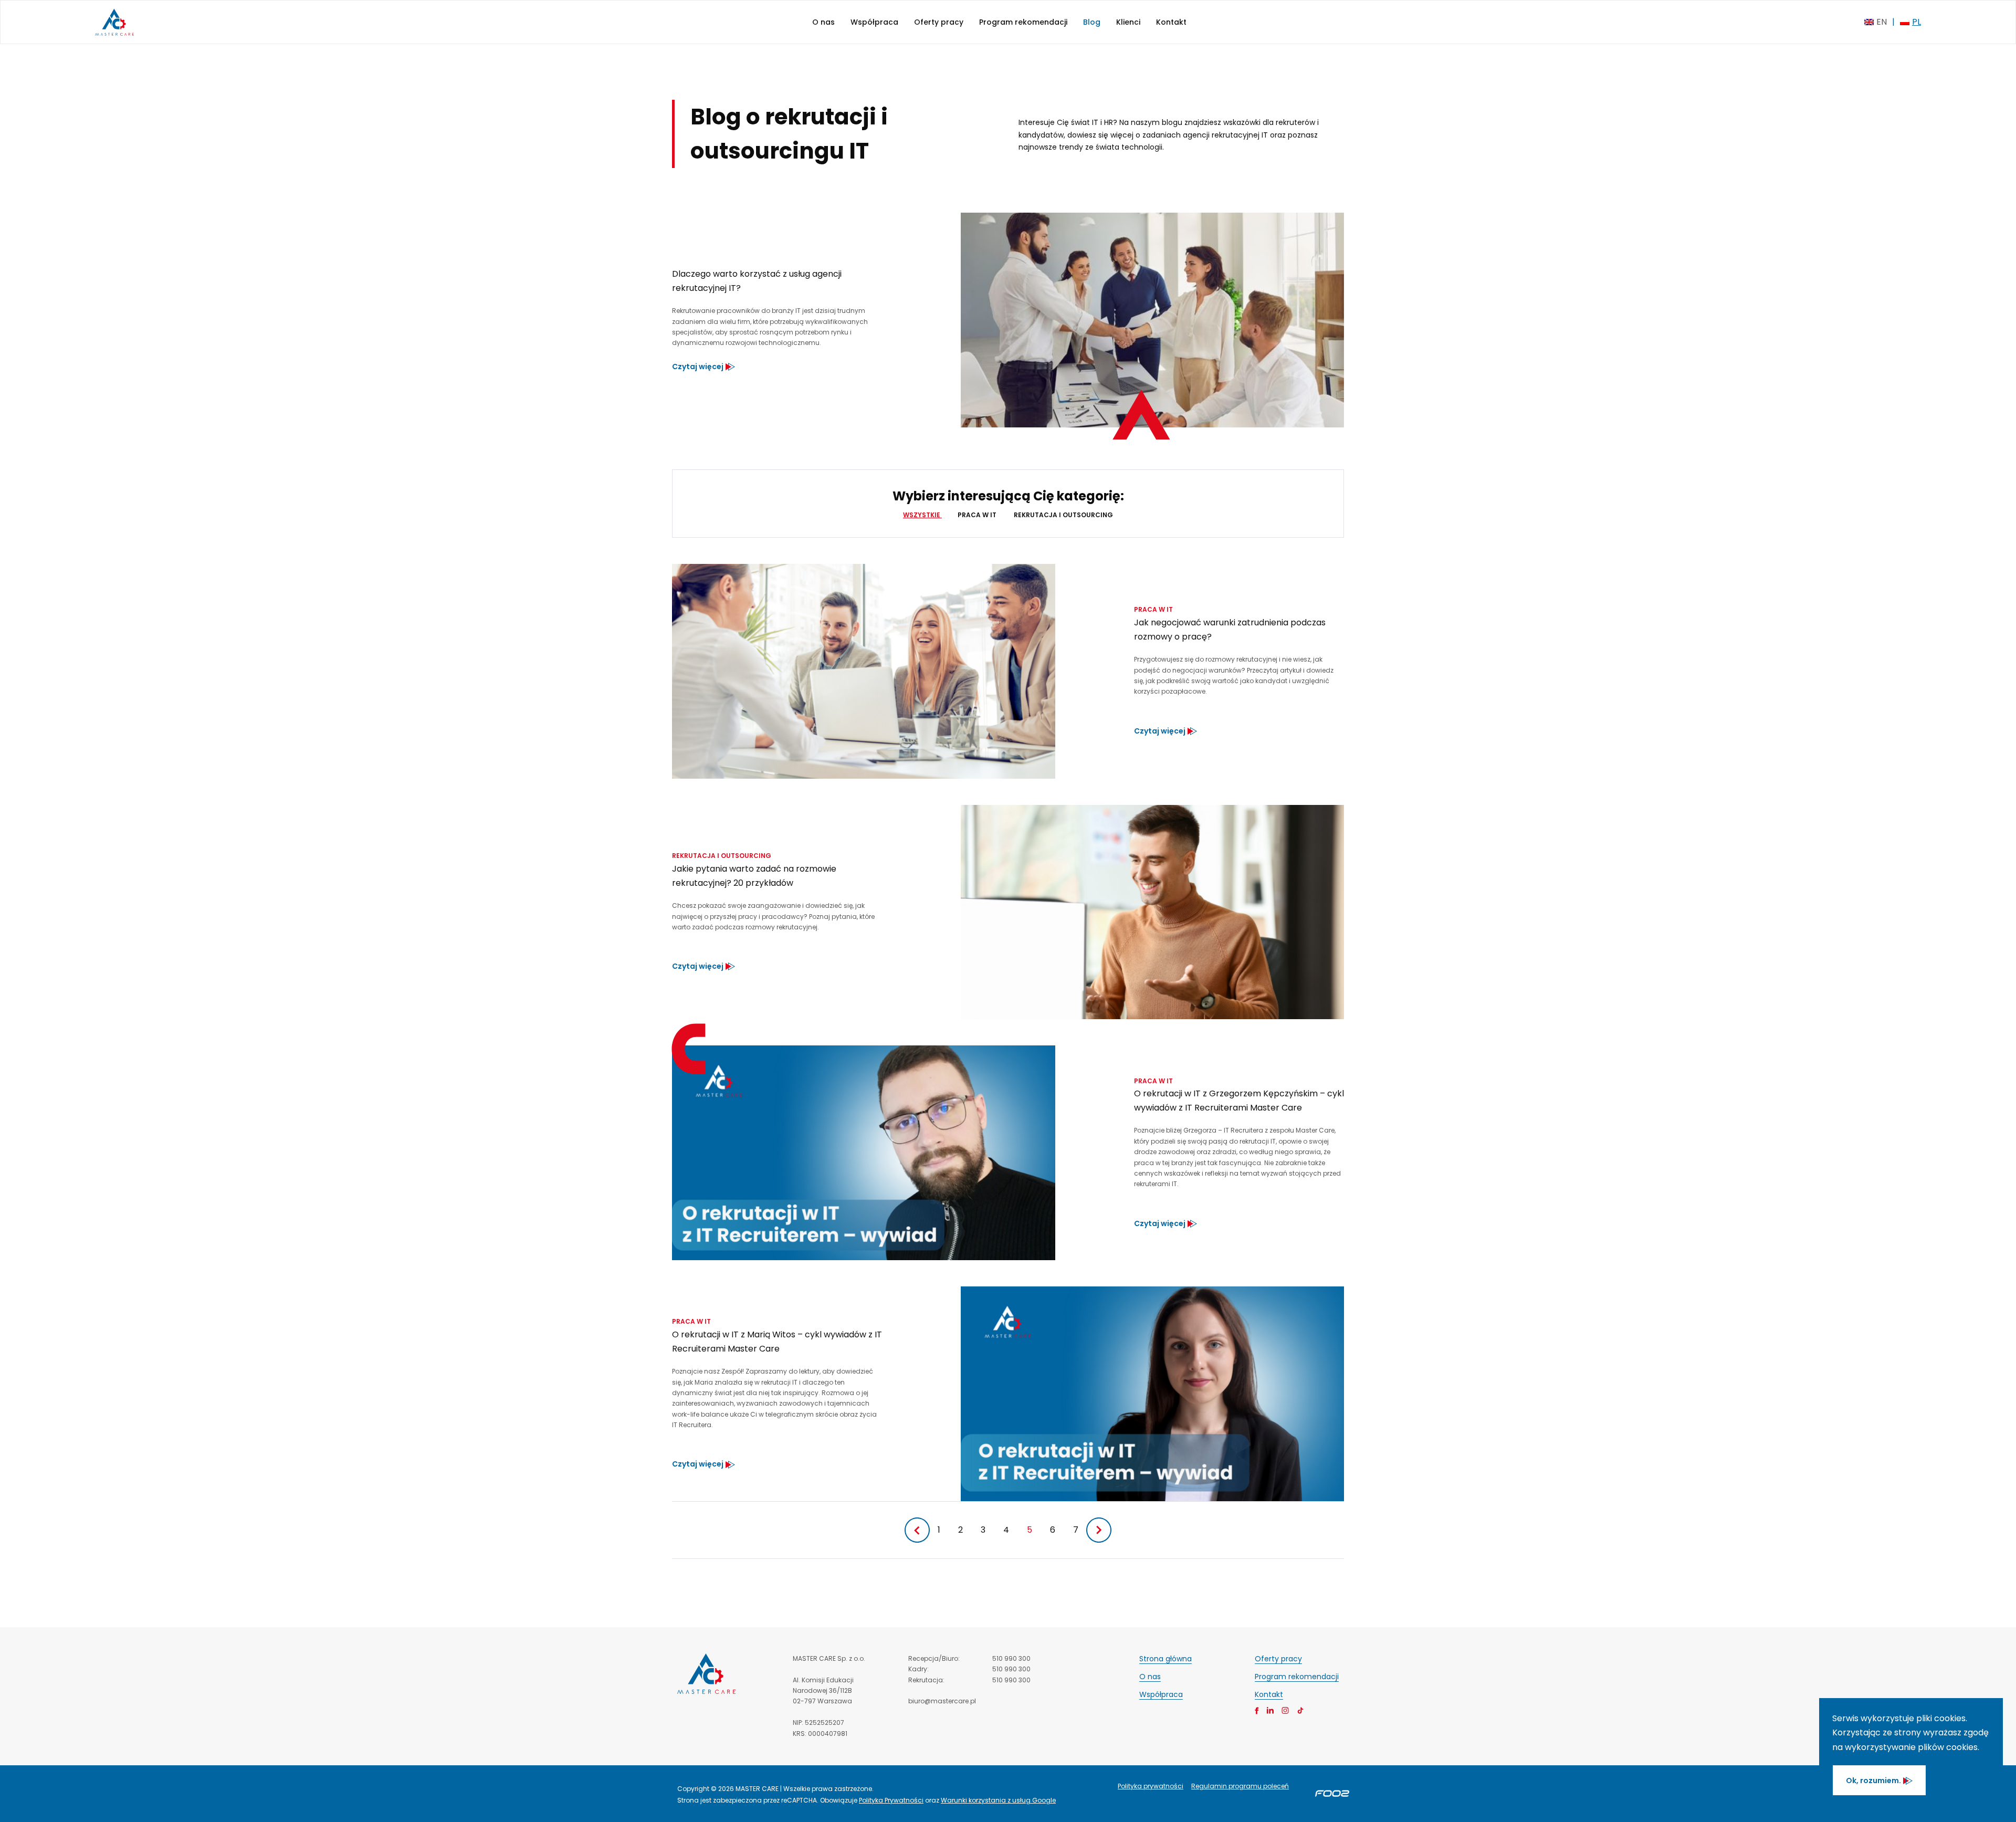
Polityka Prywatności (891, 1800)
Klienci (1128, 22)
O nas (823, 22)
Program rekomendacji (1023, 22)
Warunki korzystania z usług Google (998, 1800)
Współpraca (874, 22)
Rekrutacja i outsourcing (1063, 515)
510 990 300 (1011, 1658)
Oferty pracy (939, 22)
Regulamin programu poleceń (1240, 1786)
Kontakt (1171, 22)
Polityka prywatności (1151, 1786)
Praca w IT (978, 515)
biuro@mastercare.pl (942, 1701)
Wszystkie (922, 515)
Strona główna (1165, 1659)
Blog (1092, 22)
